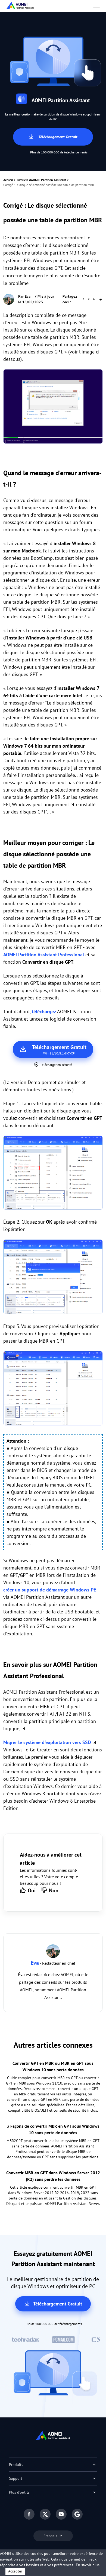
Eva (28, 296)
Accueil (8, 180)
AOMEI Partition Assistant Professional (44, 955)
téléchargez (44, 1012)
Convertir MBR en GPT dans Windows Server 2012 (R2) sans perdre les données (53, 2176)
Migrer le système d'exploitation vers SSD (47, 1742)
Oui (32, 1890)
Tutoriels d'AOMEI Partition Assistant (41, 180)
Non (54, 1890)
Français (51, 2536)
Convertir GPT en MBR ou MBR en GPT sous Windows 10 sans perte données (53, 2066)
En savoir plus (88, 2565)
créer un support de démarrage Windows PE (50, 1590)
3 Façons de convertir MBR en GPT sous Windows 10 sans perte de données (53, 2129)
